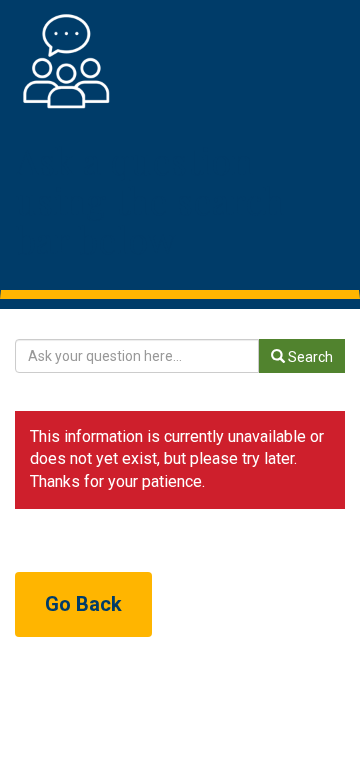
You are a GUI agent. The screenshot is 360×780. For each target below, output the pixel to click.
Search (309, 357)
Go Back (83, 604)
